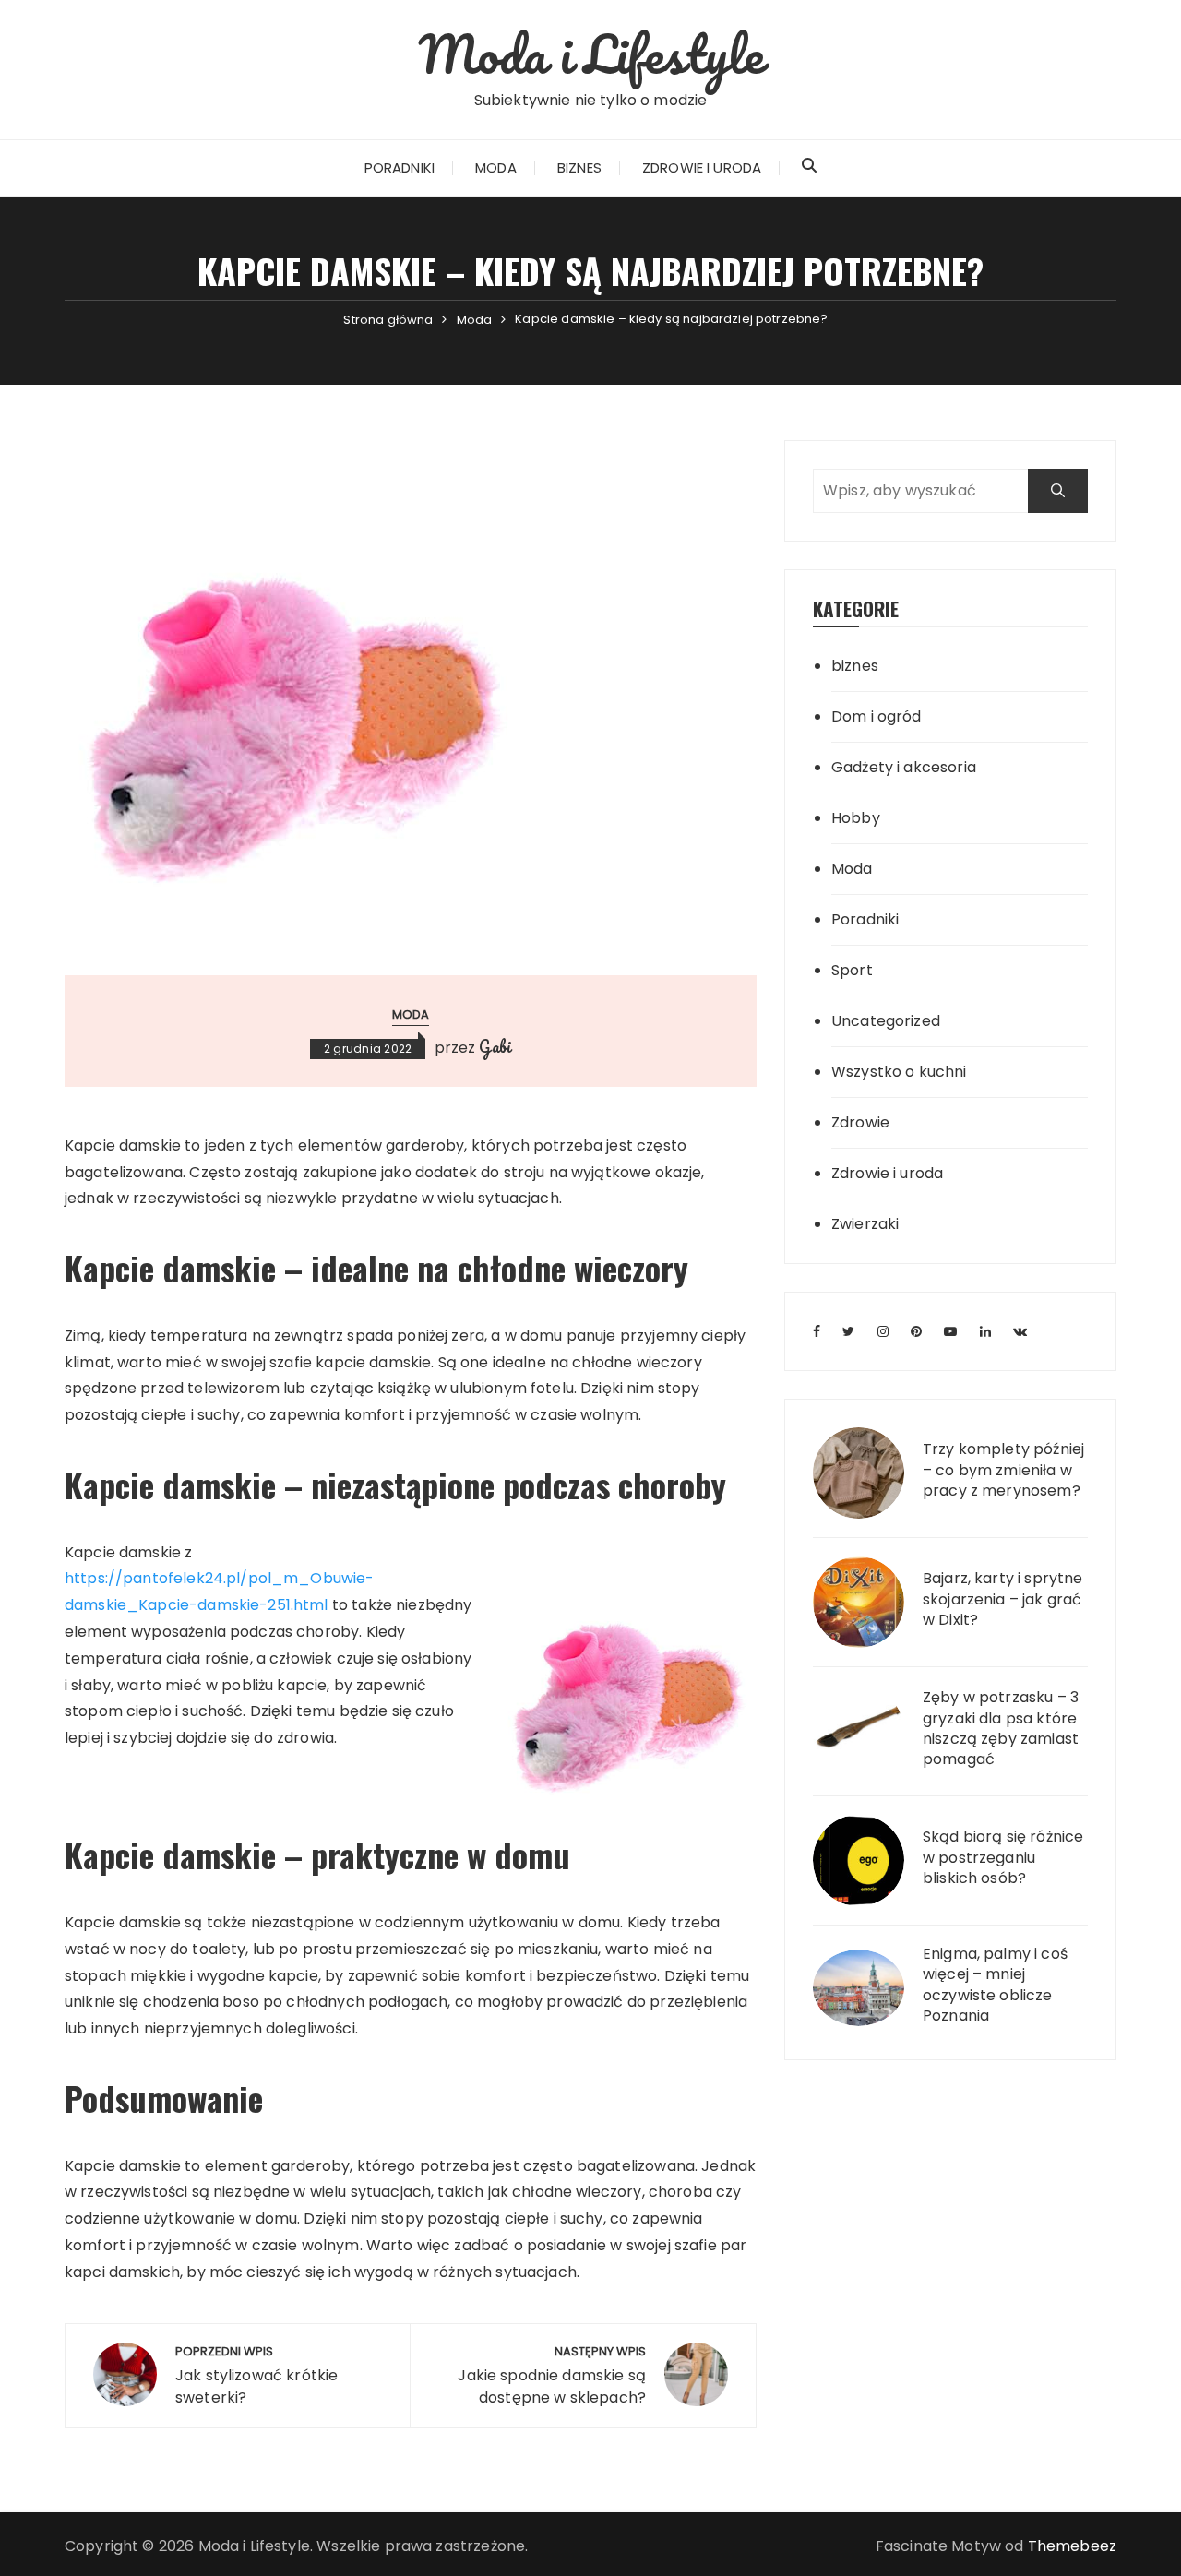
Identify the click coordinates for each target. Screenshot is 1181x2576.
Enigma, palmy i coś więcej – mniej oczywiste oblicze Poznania (995, 1985)
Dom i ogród (877, 716)
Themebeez (1072, 2546)
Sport (852, 970)
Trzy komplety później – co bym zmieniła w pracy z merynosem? (1003, 1470)
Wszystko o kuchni (899, 1072)
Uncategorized (886, 1021)
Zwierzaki (865, 1224)
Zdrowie (860, 1122)
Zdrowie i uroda (702, 167)
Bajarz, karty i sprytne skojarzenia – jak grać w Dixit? (1002, 1599)
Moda (496, 167)
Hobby (856, 818)
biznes (855, 666)
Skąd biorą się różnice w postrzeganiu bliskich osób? (1003, 1858)
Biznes (579, 167)
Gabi (495, 1046)
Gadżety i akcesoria (904, 767)
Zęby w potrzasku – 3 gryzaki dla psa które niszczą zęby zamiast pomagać (1001, 1729)
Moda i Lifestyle (590, 54)
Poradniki (400, 167)
